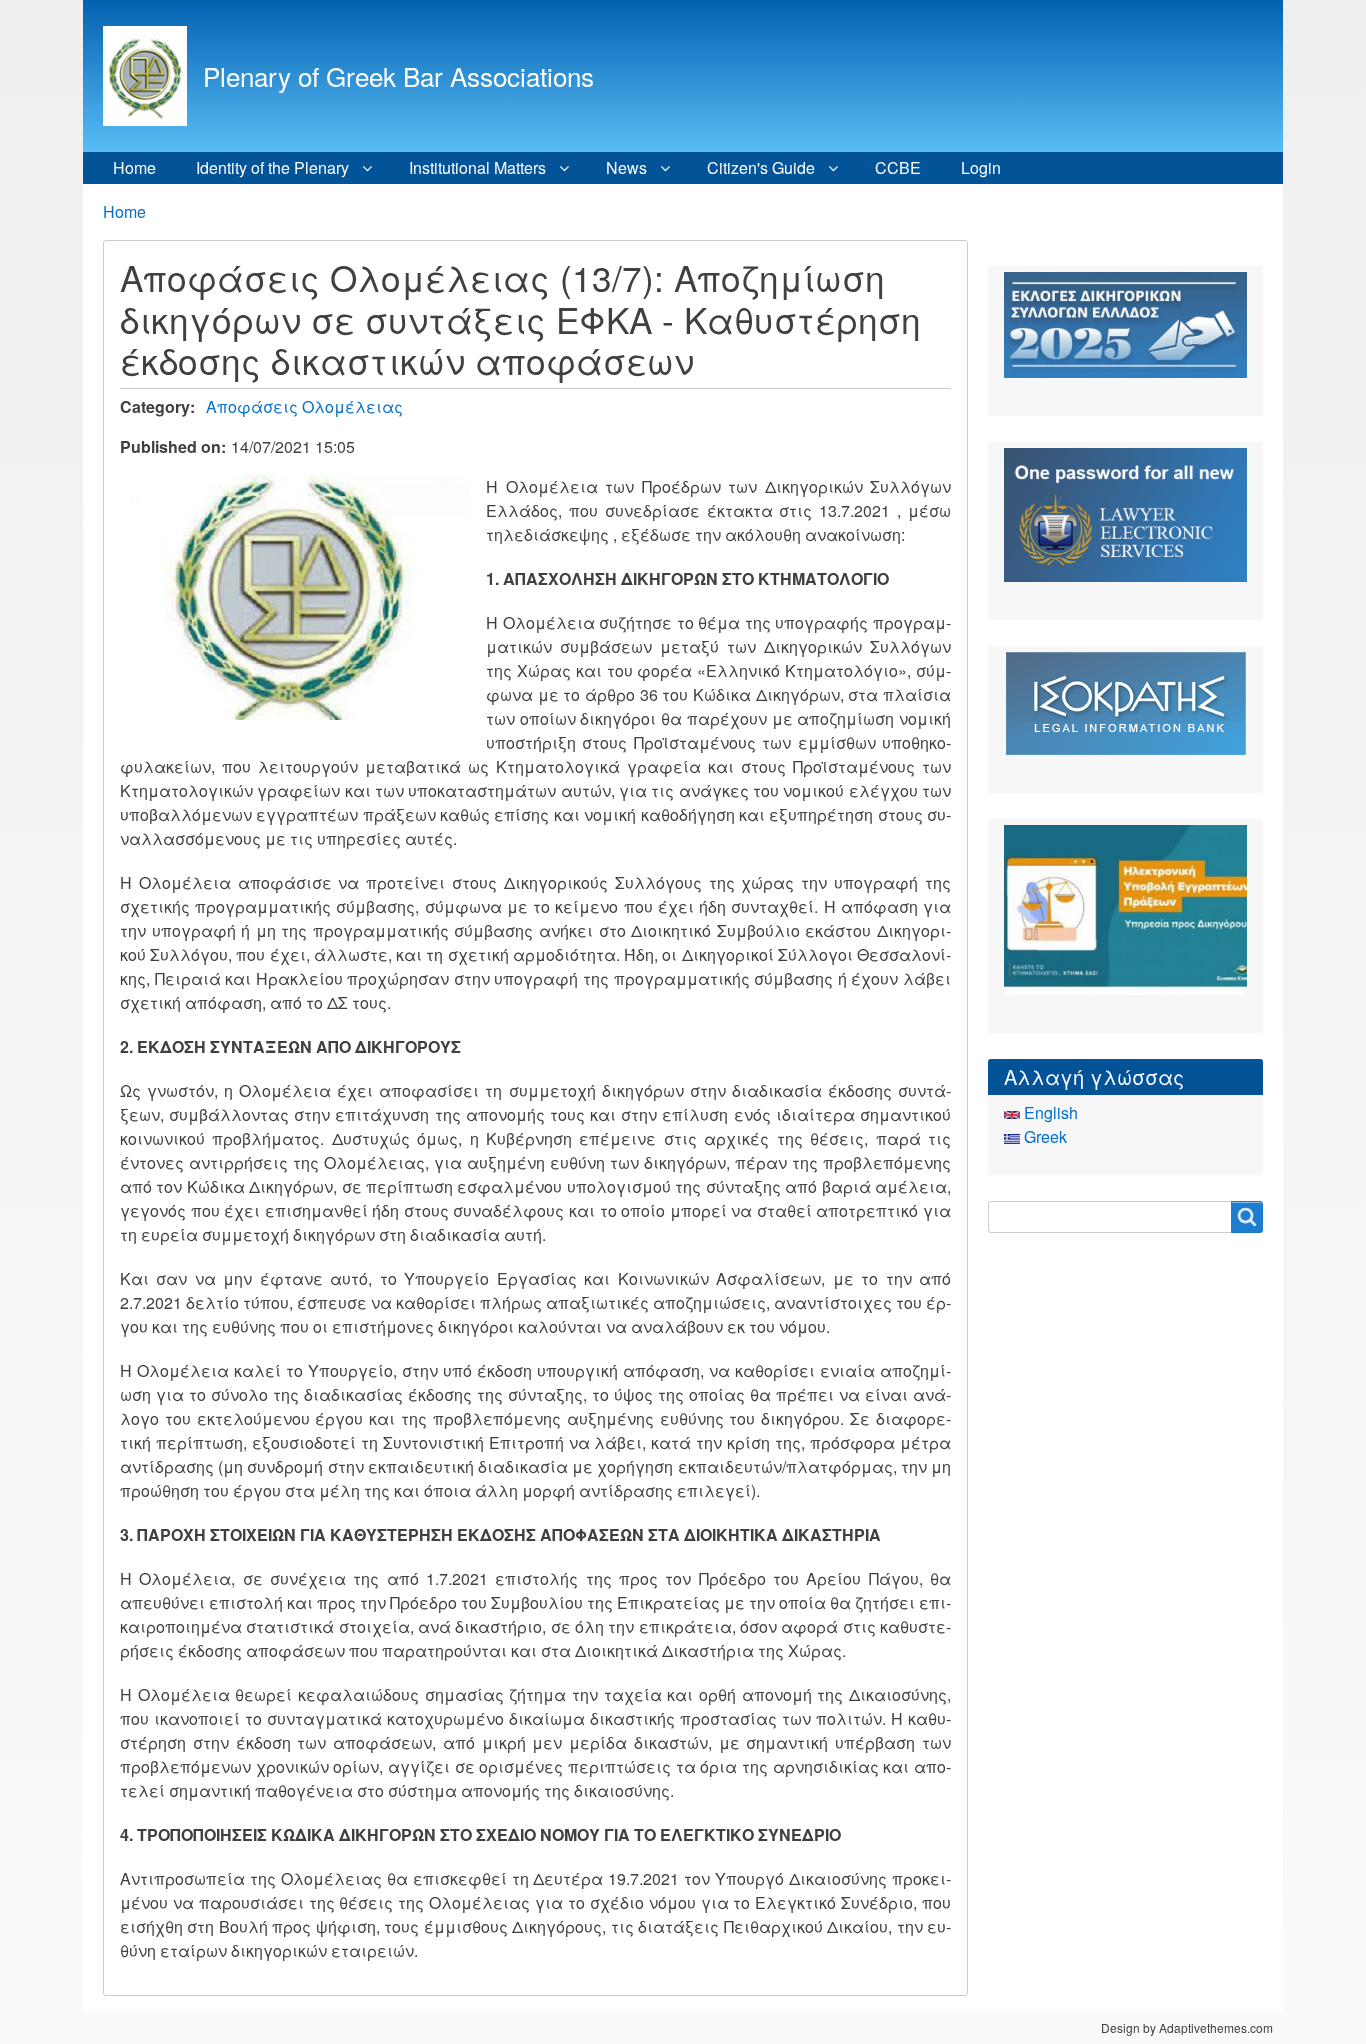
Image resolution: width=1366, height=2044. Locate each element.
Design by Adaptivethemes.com (1187, 2027)
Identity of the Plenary (272, 167)
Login (981, 167)
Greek (1043, 1136)
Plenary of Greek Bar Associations (398, 75)
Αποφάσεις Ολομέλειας (304, 406)
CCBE (898, 167)
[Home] (153, 76)
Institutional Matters (477, 167)
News (626, 167)
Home (134, 167)
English (1049, 1112)
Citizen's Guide (761, 167)
